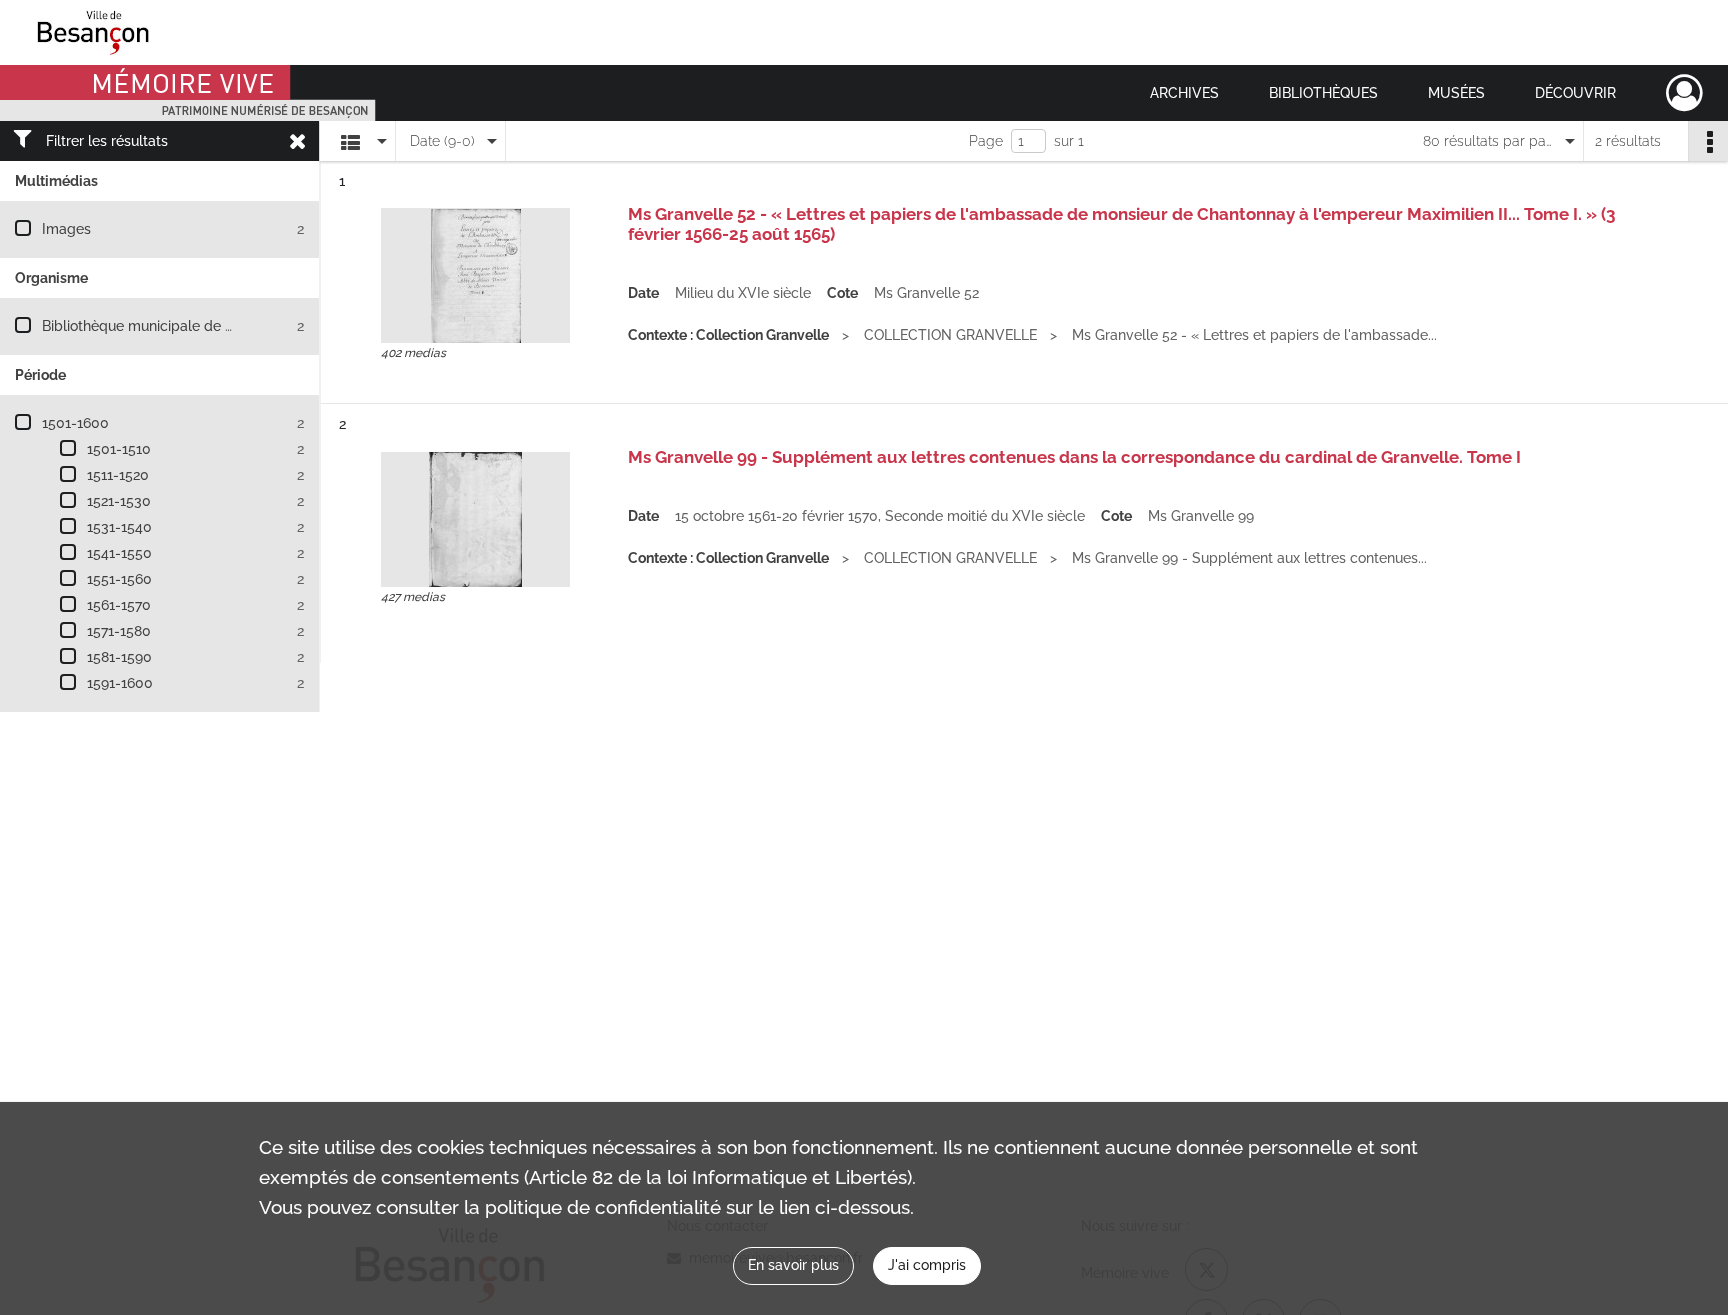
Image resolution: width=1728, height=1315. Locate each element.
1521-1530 (119, 501)
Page (986, 141)
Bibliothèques (1323, 93)
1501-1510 (119, 449)
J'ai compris (927, 1265)
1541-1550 (119, 553)
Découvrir (1575, 93)
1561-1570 (119, 605)
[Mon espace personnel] (1684, 93)
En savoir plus (793, 1265)
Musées (1456, 93)
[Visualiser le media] (475, 275)
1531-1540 (119, 527)
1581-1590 (119, 657)
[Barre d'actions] (1708, 141)
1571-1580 (119, 631)
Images (66, 229)
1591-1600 (120, 683)
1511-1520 (118, 475)
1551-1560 (119, 579)
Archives (1184, 93)
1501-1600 (75, 423)
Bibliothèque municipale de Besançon (165, 326)
